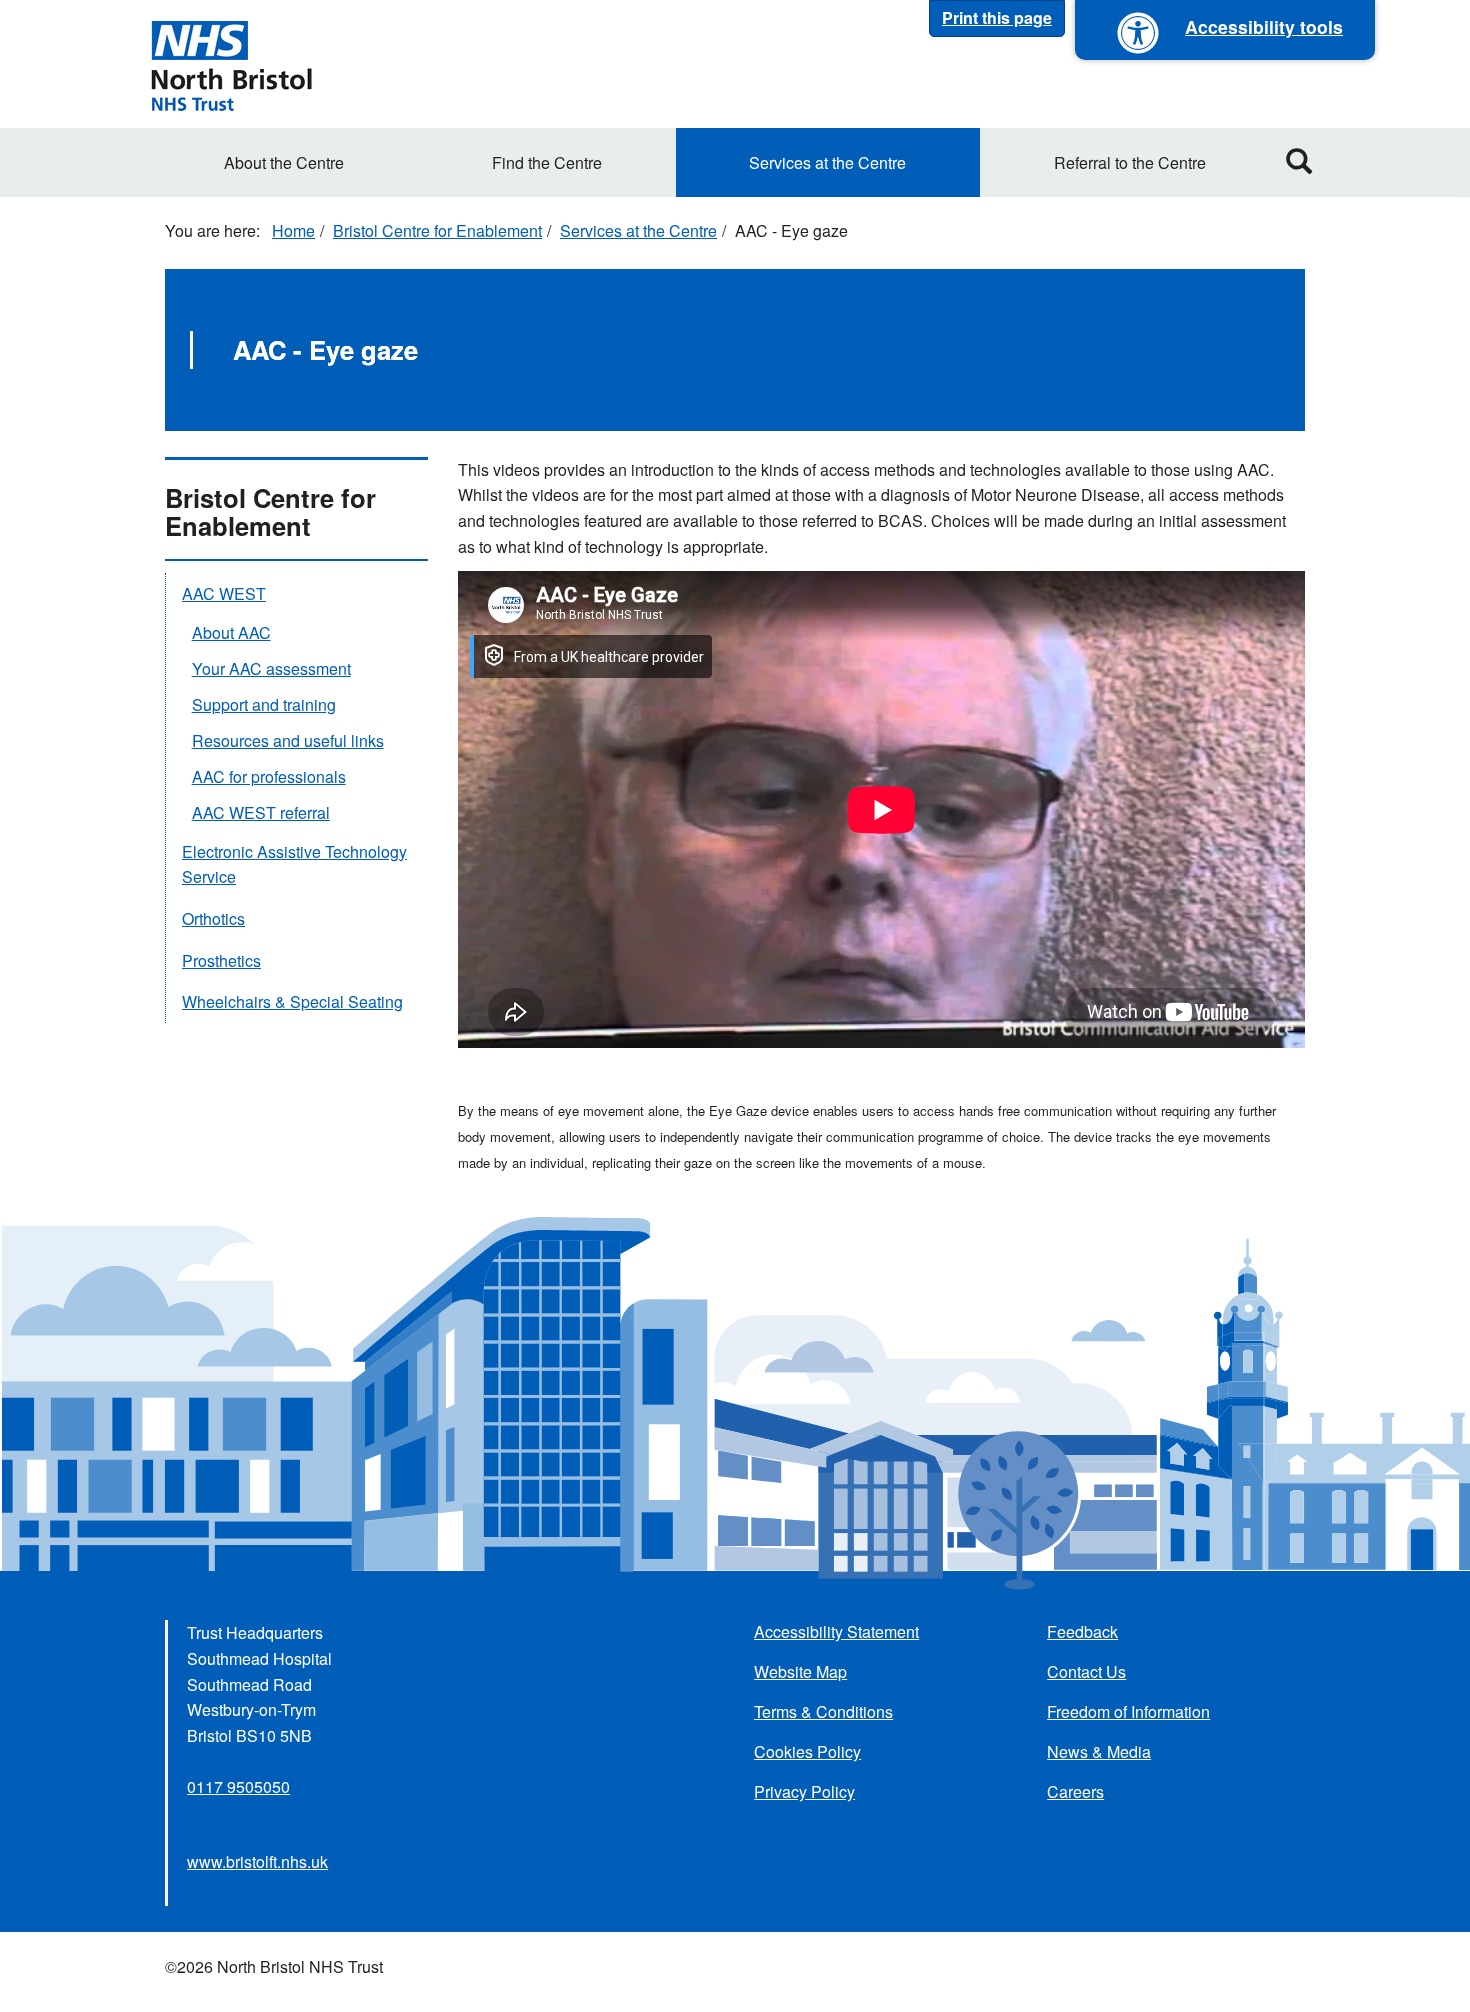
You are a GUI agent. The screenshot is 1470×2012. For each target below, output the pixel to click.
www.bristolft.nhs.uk (257, 1861)
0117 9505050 (238, 1786)
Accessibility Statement (836, 1631)
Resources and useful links (288, 740)
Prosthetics (221, 960)
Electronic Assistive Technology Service (294, 864)
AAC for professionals (269, 776)
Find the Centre (547, 162)
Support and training (264, 704)
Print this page (997, 17)
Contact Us (1086, 1671)
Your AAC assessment (271, 668)
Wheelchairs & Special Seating (292, 1001)
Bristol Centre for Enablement (437, 230)
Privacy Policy (804, 1791)
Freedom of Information (1128, 1711)
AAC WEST (224, 593)
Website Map (800, 1671)
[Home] (231, 64)
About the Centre (284, 162)
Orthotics (213, 918)
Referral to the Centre (1130, 162)
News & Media (1099, 1751)
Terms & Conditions (823, 1711)
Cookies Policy (807, 1751)
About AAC (231, 632)
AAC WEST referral (261, 812)
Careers (1075, 1791)
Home (293, 230)
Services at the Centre (827, 162)
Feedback (1082, 1631)
